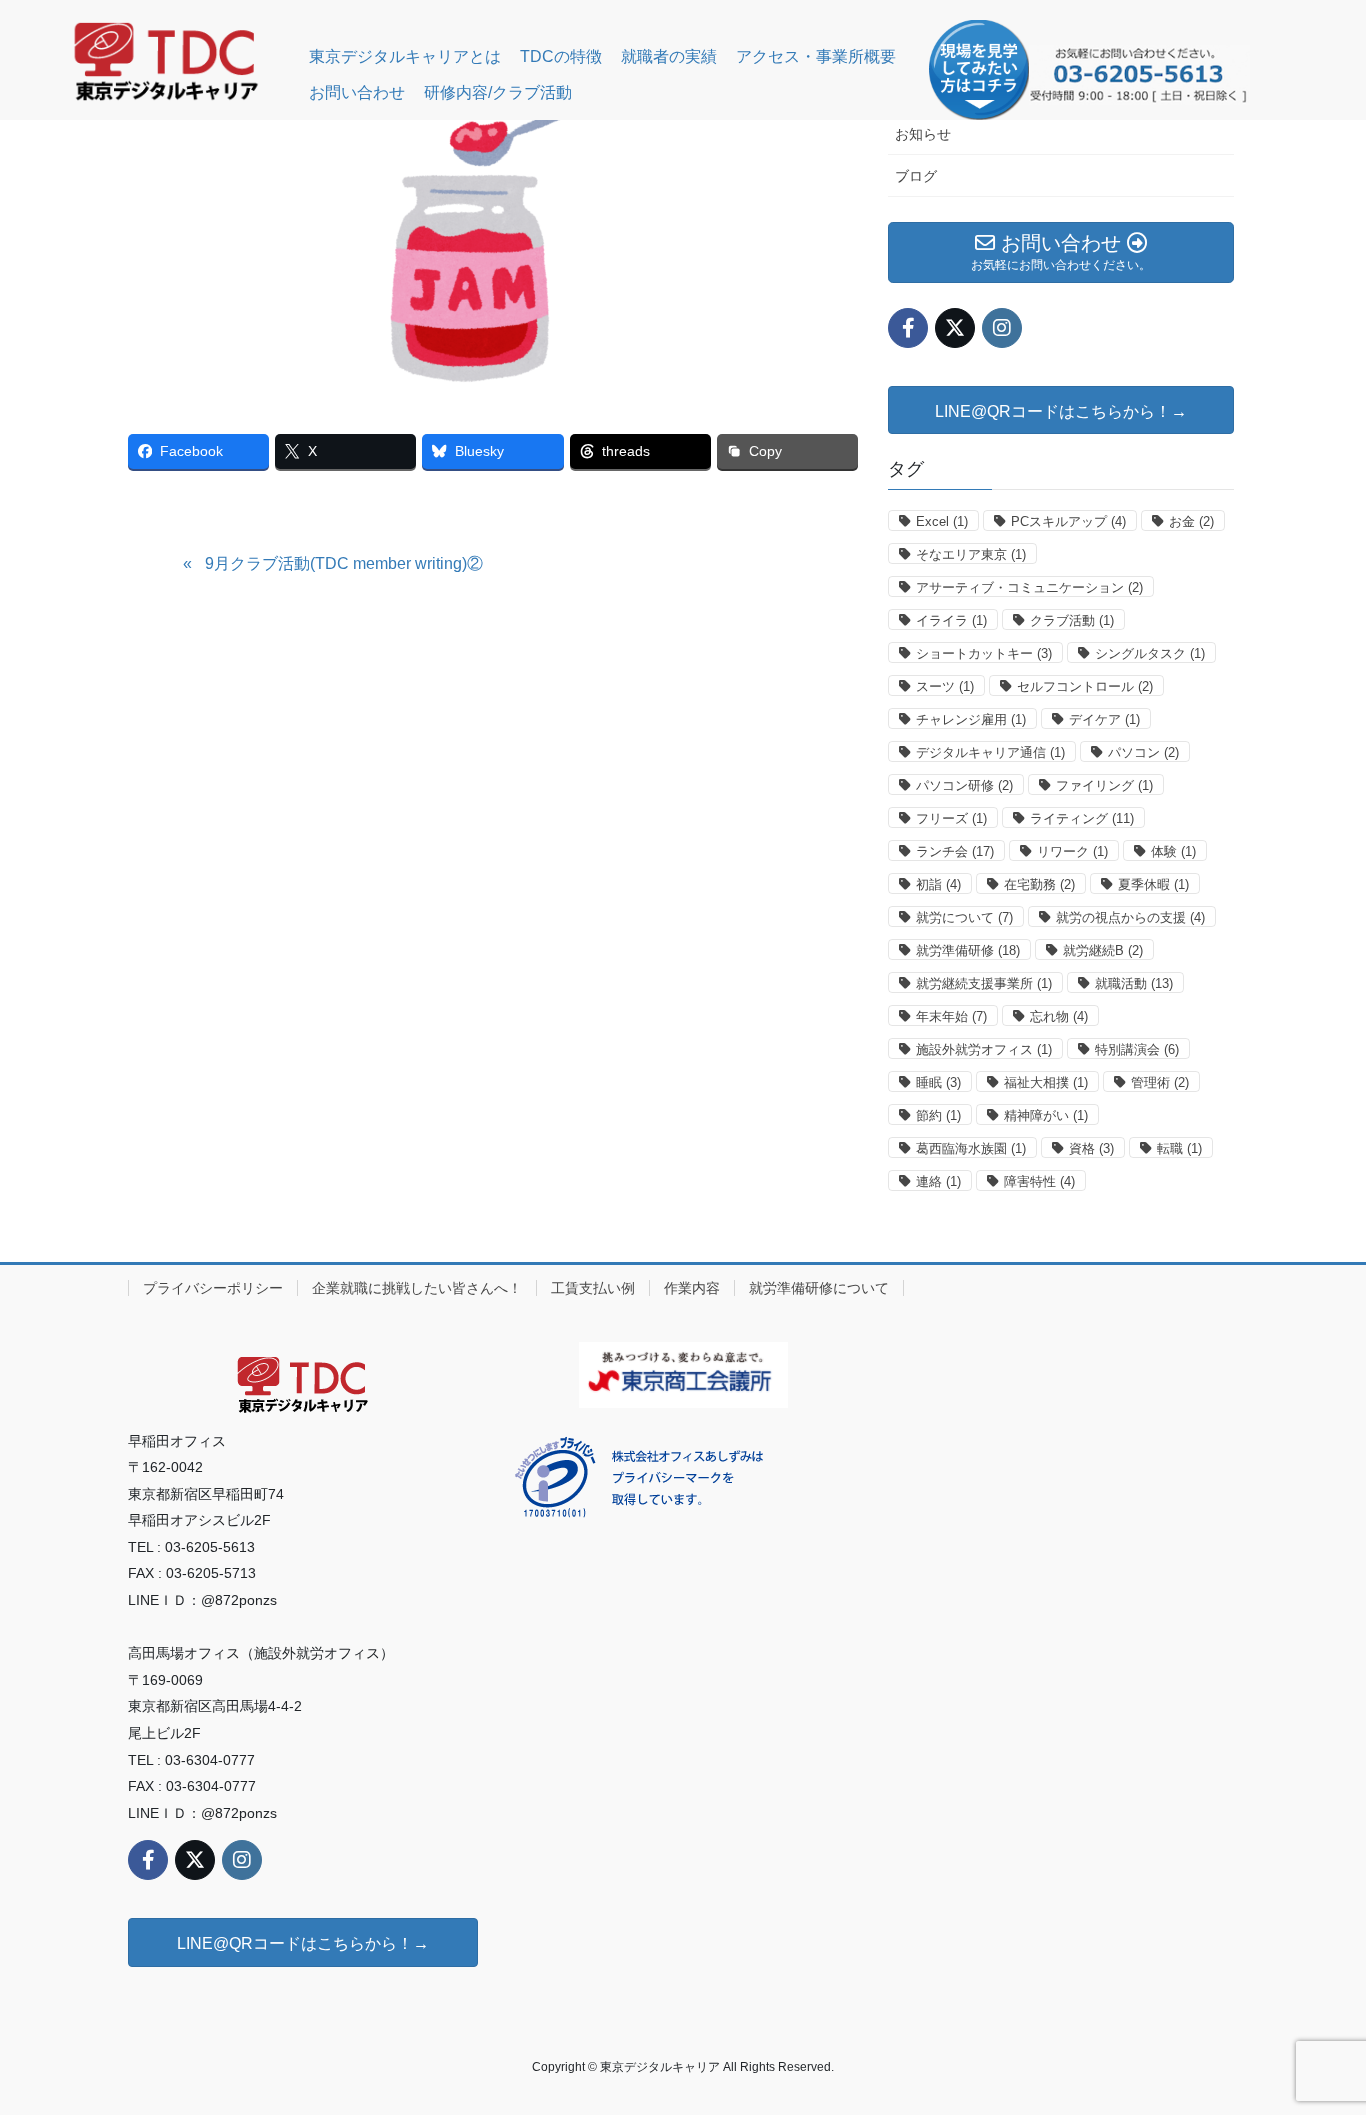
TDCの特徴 (561, 56)
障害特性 (1039, 1181)
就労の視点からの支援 (1130, 917)
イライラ (951, 620)
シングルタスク (1150, 653)
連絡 (938, 1181)
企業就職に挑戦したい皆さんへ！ (417, 1288)
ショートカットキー (984, 653)
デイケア (1104, 719)
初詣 (938, 884)
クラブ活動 (1072, 620)
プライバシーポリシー (213, 1288)
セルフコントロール (1085, 686)
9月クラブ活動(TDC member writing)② (344, 563)
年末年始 (951, 1016)
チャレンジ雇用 (971, 719)
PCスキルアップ (1068, 521)
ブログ (916, 176)
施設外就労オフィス (984, 1049)
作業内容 (692, 1288)
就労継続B (1103, 950)
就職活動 (1134, 983)
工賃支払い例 (593, 1288)
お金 (1191, 521)
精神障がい (1046, 1115)
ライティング (1082, 818)
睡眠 (938, 1082)
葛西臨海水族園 (971, 1148)
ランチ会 (955, 851)
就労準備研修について (819, 1288)
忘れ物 (1059, 1016)
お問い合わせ (357, 92)
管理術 (1160, 1082)
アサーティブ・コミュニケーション (1029, 587)
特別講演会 (1137, 1049)
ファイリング (1104, 785)
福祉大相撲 (1046, 1082)
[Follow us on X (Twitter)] (955, 328)
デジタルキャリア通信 (990, 752)
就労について (964, 917)
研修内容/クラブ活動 (498, 92)
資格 (1091, 1148)
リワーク (1072, 851)
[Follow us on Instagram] (1002, 328)
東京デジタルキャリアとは (405, 56)
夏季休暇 (1153, 884)
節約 (938, 1115)
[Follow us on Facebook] (908, 328)
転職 (1179, 1148)
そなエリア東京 (971, 554)
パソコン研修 (964, 785)
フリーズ (951, 818)
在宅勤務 (1039, 884)
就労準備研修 (968, 950)
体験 (1173, 851)
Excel (942, 521)
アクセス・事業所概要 (816, 56)
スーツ (945, 686)
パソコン (1143, 752)
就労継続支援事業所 (984, 983)
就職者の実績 (669, 56)
